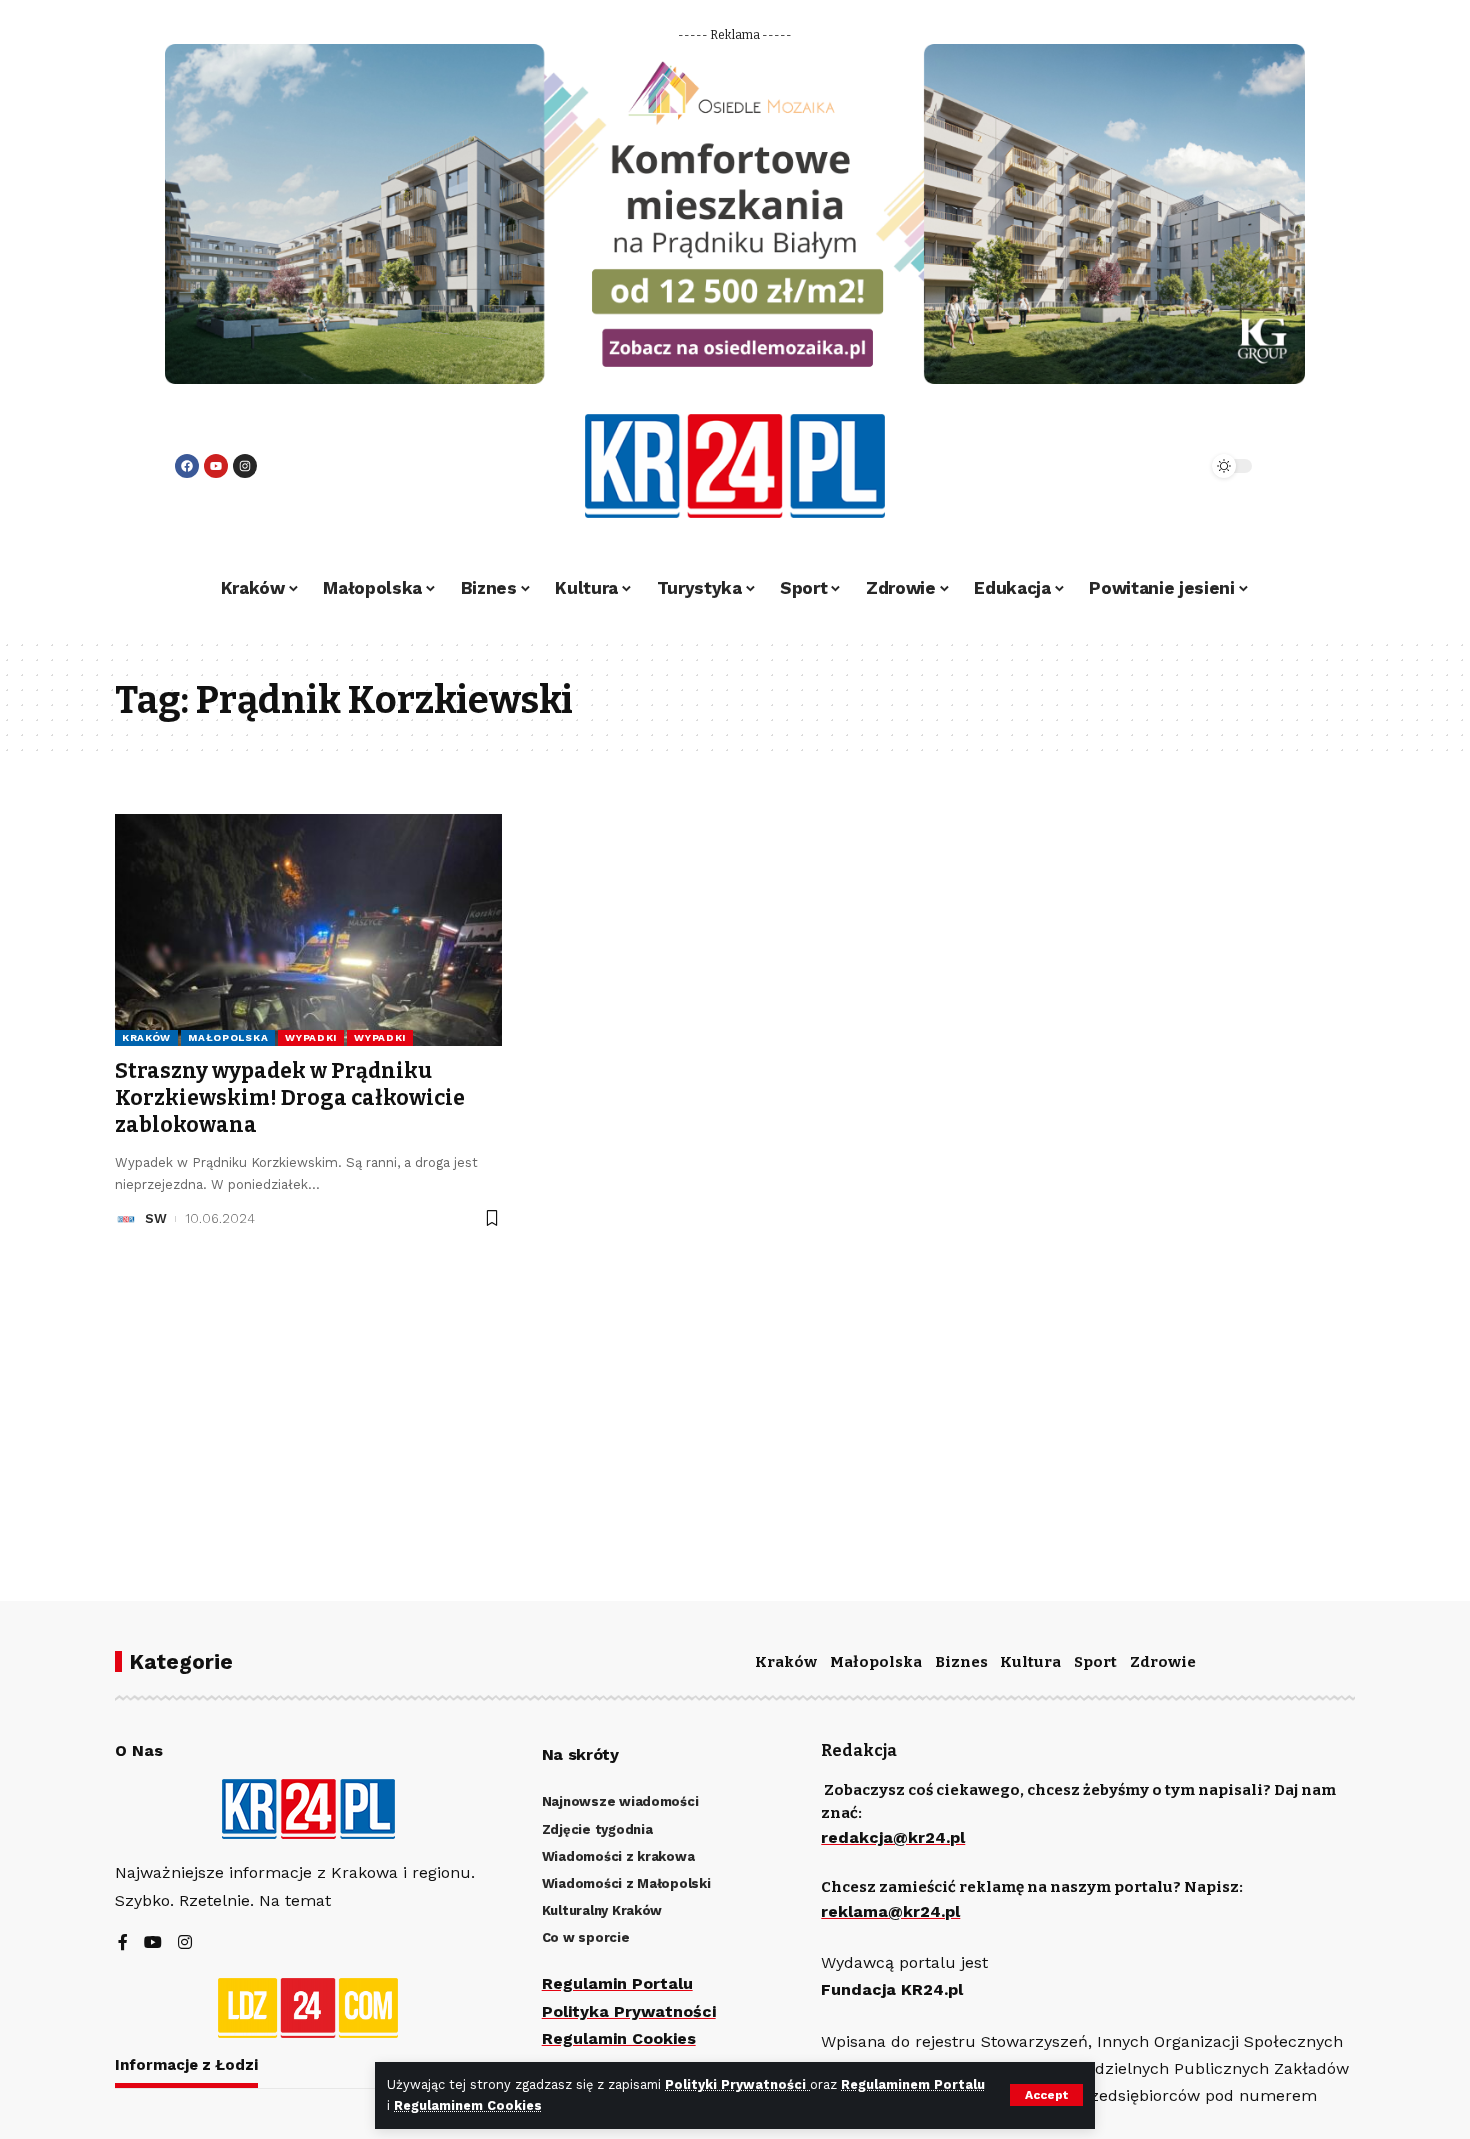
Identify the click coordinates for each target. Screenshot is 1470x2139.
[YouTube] (153, 1943)
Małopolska (228, 1037)
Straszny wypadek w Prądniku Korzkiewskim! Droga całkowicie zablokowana (290, 1098)
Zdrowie (1163, 1662)
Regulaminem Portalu (913, 2084)
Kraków (146, 1037)
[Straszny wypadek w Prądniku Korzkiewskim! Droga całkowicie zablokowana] (308, 930)
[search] (1137, 466)
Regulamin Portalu (617, 1983)
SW (156, 1218)
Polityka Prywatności (629, 2011)
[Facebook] (187, 466)
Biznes (961, 1662)
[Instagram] (245, 466)
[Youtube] (216, 466)
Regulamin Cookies (619, 2038)
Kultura (1030, 1662)
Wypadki (311, 1037)
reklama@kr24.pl (890, 1911)
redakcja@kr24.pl (893, 1837)
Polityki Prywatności (737, 2084)
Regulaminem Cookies (468, 2105)
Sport (1095, 1662)
